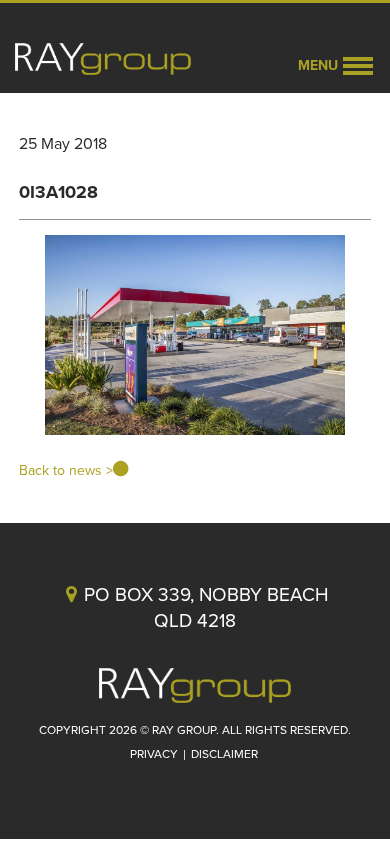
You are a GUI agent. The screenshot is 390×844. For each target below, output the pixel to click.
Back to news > (66, 470)
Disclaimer (224, 754)
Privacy (154, 754)
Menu (318, 65)
